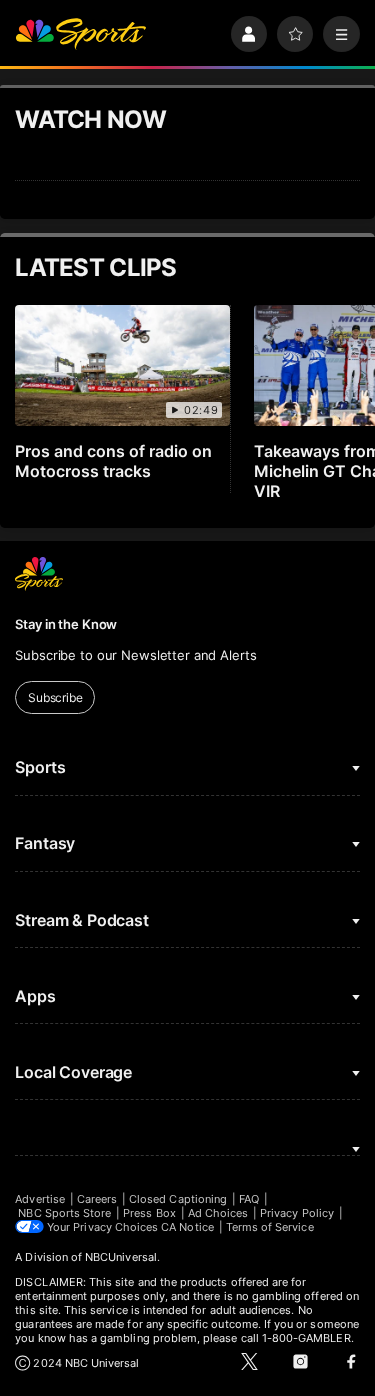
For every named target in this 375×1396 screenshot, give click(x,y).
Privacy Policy (297, 1213)
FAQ (249, 1199)
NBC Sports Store (64, 1213)
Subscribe (55, 697)
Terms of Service (270, 1227)
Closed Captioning (178, 1199)
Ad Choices (218, 1213)
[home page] (80, 34)
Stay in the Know (66, 624)
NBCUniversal (121, 1257)
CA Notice (187, 1227)
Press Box (149, 1213)
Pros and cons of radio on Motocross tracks (113, 461)
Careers (97, 1199)
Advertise (40, 1199)
